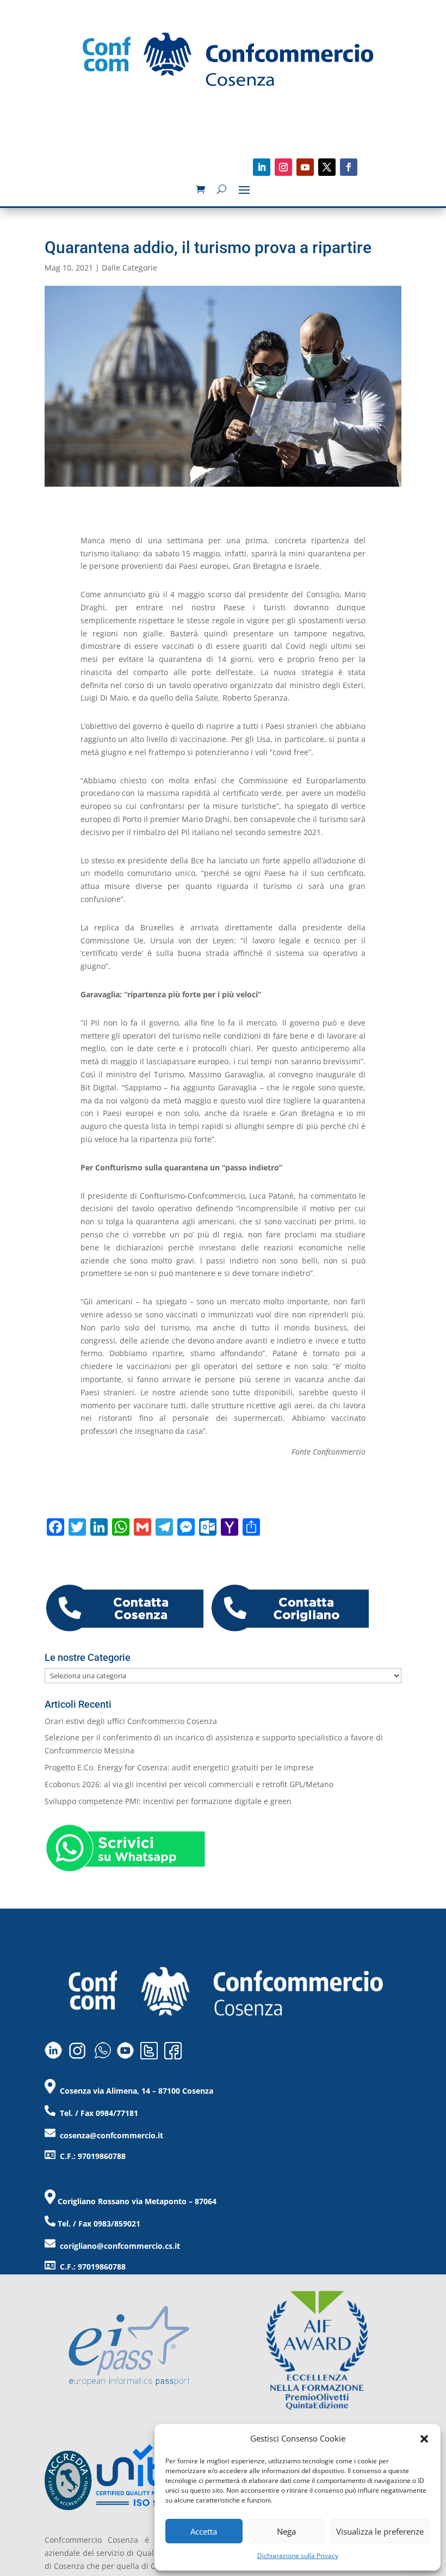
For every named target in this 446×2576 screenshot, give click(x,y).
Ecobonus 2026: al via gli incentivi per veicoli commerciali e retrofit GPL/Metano (189, 1784)
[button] (424, 2439)
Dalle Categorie (129, 268)
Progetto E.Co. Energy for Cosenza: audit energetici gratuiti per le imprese (179, 1767)
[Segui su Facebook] (349, 167)
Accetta (204, 2531)
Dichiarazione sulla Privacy (298, 2556)
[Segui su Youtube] (305, 167)
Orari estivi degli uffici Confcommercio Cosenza (131, 1721)
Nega (286, 2531)
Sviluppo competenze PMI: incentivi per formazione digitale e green (168, 1801)
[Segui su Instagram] (283, 167)
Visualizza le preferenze (380, 2531)
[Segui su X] (327, 167)
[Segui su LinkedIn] (262, 167)
